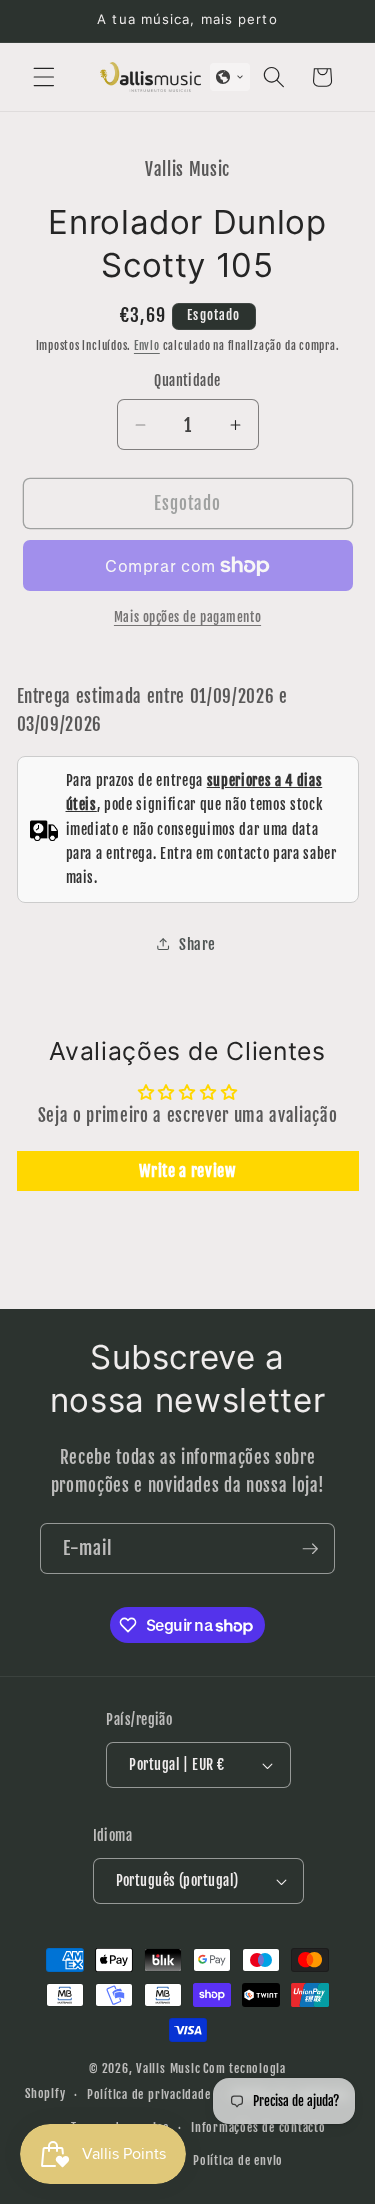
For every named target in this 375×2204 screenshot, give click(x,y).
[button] (44, 77)
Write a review (187, 1171)
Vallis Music (168, 2068)
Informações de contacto (258, 2127)
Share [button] (197, 944)
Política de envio (238, 2160)
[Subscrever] (310, 1549)
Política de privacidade (149, 2094)
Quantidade (187, 381)
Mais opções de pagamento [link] (187, 617)
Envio (147, 346)
